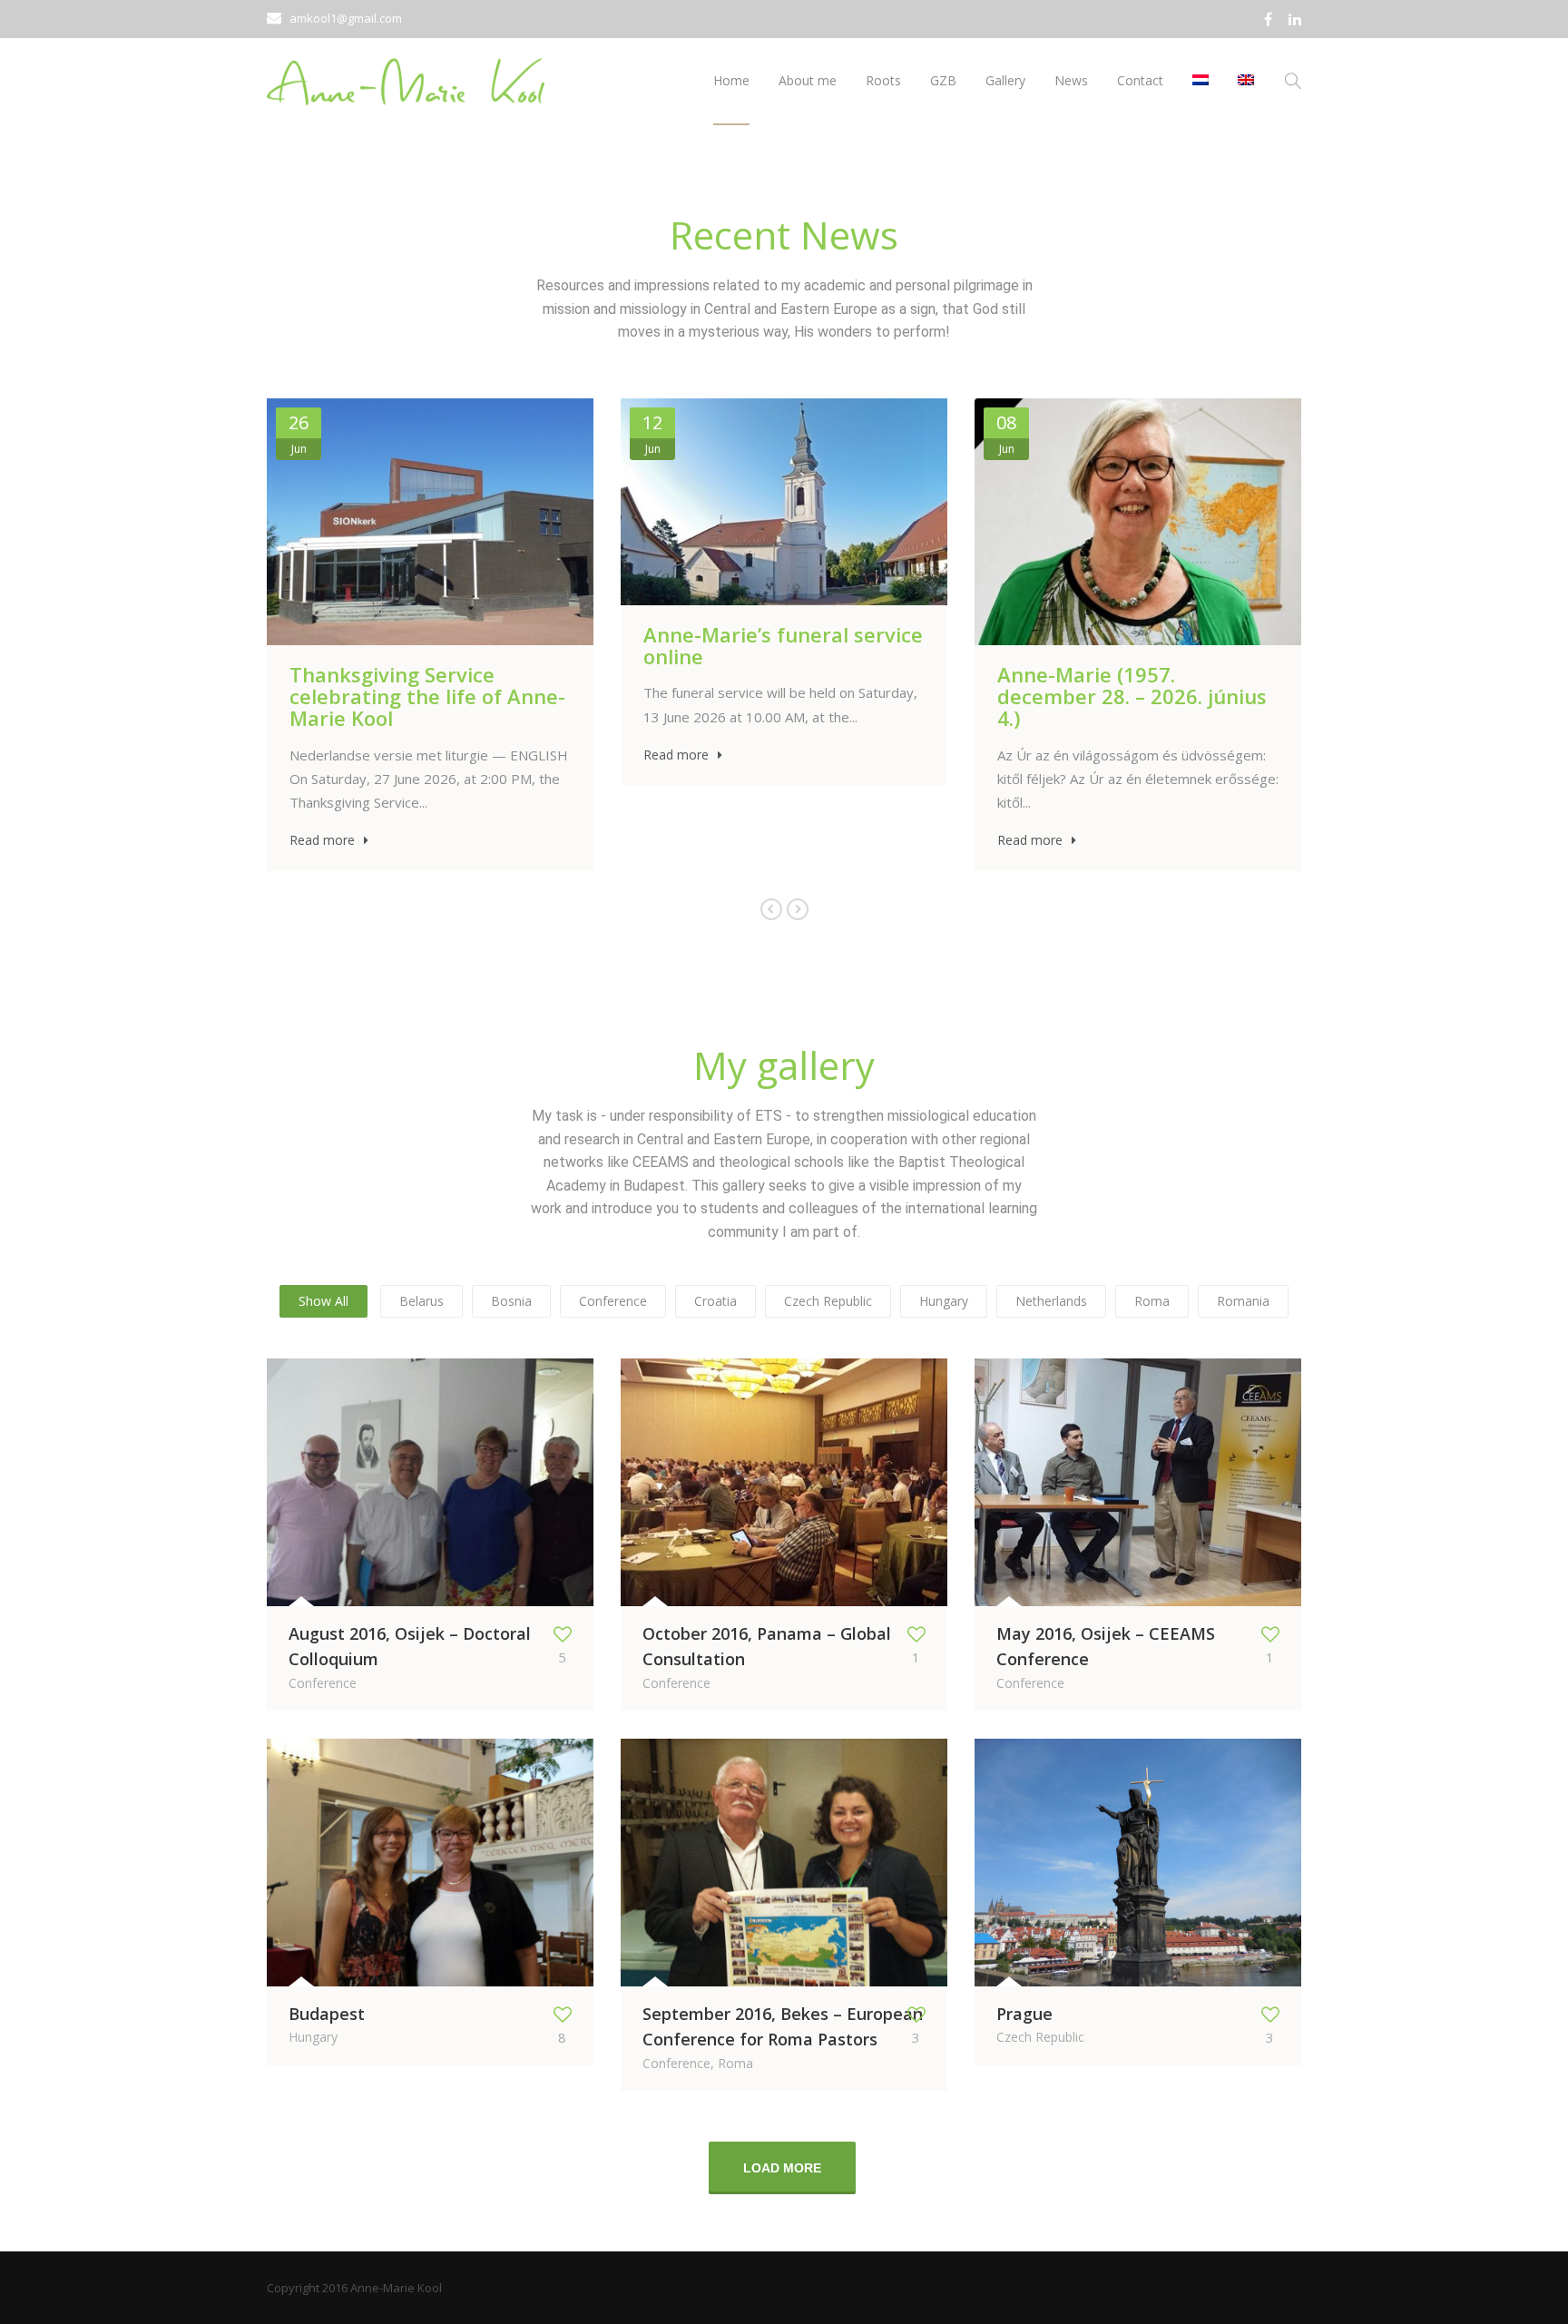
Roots (883, 80)
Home (731, 80)
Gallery (1005, 80)
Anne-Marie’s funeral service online (783, 645)
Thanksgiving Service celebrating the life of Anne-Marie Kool (427, 696)
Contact (1140, 80)
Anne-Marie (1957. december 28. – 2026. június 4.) (1132, 696)
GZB (943, 80)
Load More (782, 2168)
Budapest (327, 2014)
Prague (1024, 2014)
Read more (322, 840)
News (1071, 80)
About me (808, 80)
